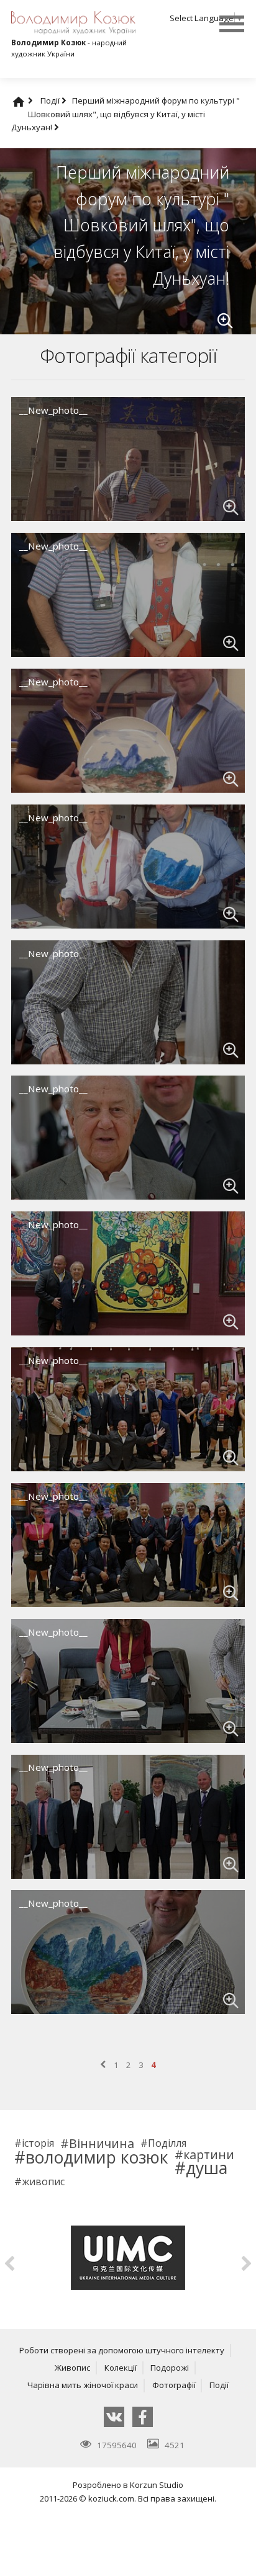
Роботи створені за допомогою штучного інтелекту (122, 2350)
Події (51, 100)
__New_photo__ (53, 410)
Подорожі (170, 2368)
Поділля (167, 2144)
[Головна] (30, 100)
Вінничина (102, 2144)
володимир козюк (97, 2158)
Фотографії (174, 2385)
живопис (43, 2182)
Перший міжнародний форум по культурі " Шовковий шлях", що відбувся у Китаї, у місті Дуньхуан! (126, 114)
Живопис (72, 2368)
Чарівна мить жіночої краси (83, 2385)
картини (209, 2155)
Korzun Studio (157, 2485)
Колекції (121, 2368)
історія (38, 2144)
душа (207, 2168)
